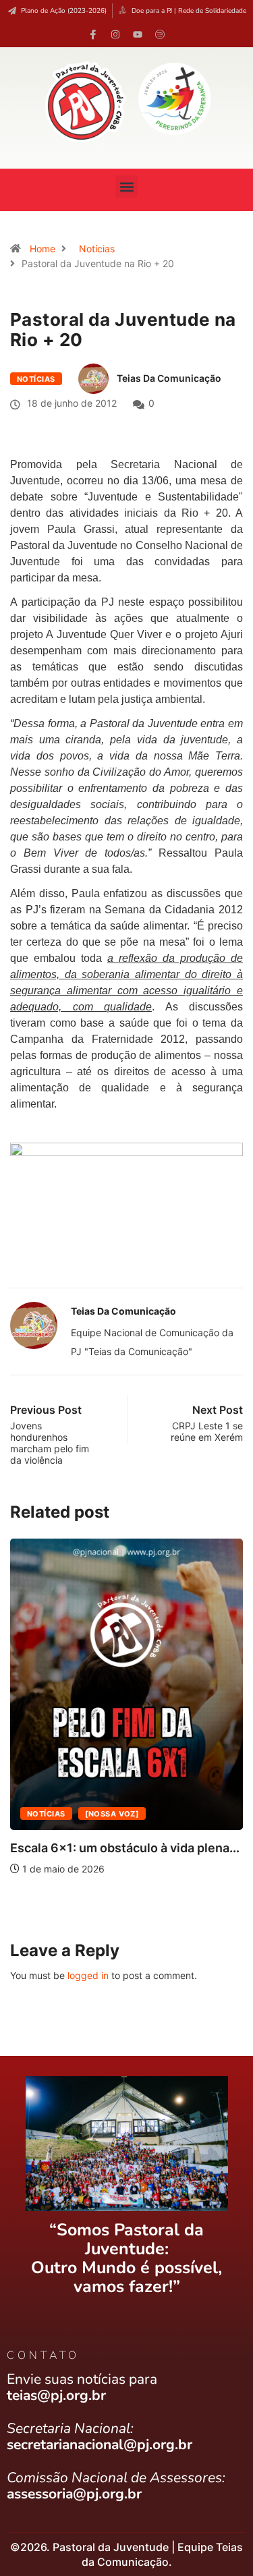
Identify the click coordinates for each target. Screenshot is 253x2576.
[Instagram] (115, 34)
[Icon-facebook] (93, 34)
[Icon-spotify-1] (160, 34)
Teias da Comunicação (169, 378)
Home (43, 249)
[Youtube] (138, 34)
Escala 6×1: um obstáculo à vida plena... (125, 1848)
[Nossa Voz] (112, 1814)
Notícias (97, 249)
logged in (88, 1975)
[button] (126, 187)
